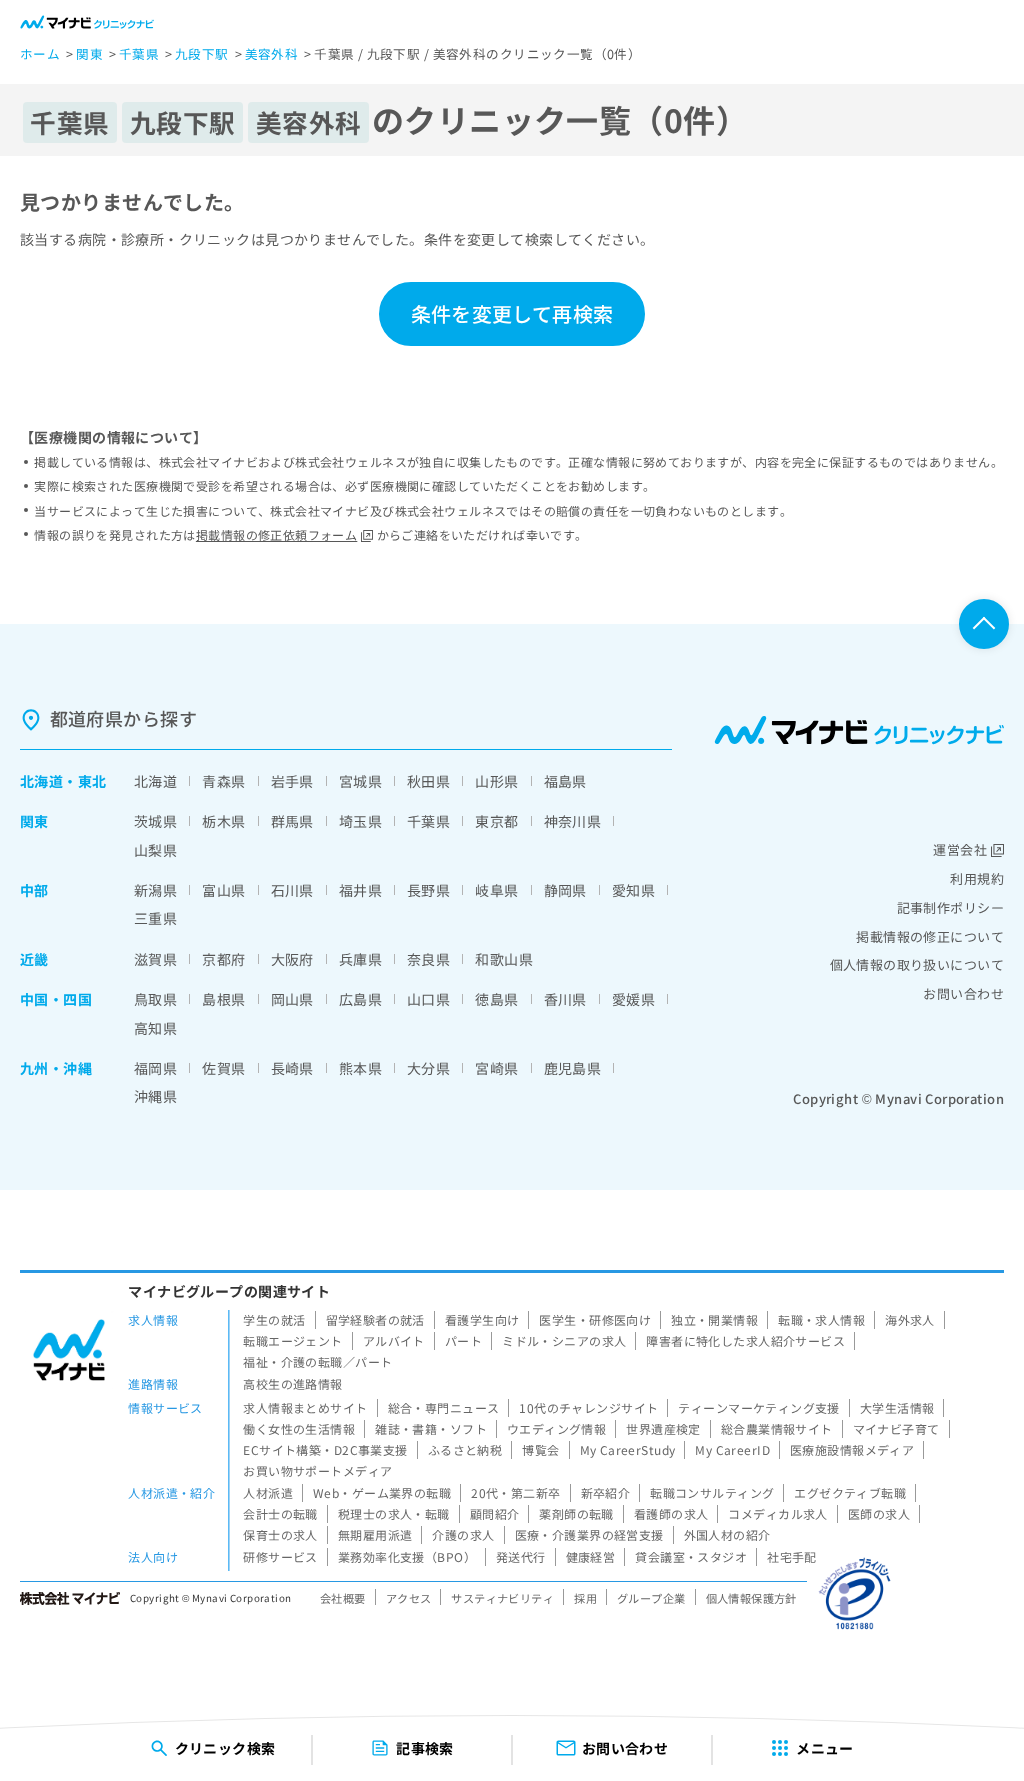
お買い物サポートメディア (317, 1470)
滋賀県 (155, 959)
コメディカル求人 (777, 1513)
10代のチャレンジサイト (588, 1407)
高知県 (155, 1028)
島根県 (223, 999)
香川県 (565, 999)
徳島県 (496, 999)
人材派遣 (268, 1492)
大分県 (428, 1068)
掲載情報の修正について (930, 936)
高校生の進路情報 (292, 1383)
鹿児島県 (573, 1068)
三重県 (155, 918)
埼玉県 (360, 821)
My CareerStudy (628, 1449)
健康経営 (591, 1556)
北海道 (41, 781)
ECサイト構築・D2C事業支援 (325, 1449)
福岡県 (155, 1068)
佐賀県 (223, 1068)
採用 (585, 1598)
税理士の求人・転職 (394, 1513)
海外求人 (910, 1319)
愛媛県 (633, 999)
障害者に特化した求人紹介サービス (745, 1340)
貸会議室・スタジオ (691, 1556)
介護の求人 (463, 1534)
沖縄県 (155, 1096)
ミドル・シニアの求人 (564, 1340)
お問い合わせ (963, 993)
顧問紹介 (495, 1513)
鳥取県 (155, 999)
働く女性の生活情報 (299, 1428)
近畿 (34, 959)
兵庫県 (360, 959)
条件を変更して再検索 (512, 313)
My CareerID (732, 1449)
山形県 (496, 781)
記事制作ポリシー (950, 907)
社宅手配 (792, 1556)
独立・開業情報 (714, 1319)
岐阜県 (496, 890)
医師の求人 (879, 1513)
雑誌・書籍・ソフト (431, 1428)
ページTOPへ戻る (984, 624)
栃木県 (223, 821)
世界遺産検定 (663, 1428)
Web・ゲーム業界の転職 (382, 1492)
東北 (92, 781)
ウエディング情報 (556, 1428)
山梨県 (155, 850)
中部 (34, 890)
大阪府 (292, 959)
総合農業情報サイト (777, 1428)
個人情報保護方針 (751, 1598)
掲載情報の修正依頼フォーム (276, 534)
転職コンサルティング (712, 1492)
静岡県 (565, 890)
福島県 (565, 781)
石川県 (292, 890)
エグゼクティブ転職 (850, 1492)
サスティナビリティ (502, 1598)
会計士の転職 (280, 1513)
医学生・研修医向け (595, 1319)
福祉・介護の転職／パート (317, 1361)
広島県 (360, 999)
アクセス (409, 1598)
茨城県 (155, 821)
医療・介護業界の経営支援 (589, 1534)
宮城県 (360, 781)
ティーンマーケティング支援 (758, 1407)
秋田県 (428, 781)
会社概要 (343, 1598)
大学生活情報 (897, 1407)
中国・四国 (56, 999)
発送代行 (521, 1556)
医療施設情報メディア (852, 1449)
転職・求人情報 (821, 1319)
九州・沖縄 (56, 1068)
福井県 (360, 890)
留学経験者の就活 (375, 1319)
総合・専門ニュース (444, 1407)
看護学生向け (482, 1319)
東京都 (496, 821)
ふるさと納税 (465, 1449)
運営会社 (960, 849)
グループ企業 (651, 1598)
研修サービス (280, 1556)
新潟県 (155, 890)
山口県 (428, 999)
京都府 (223, 959)
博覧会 (540, 1449)
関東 (34, 821)
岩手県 (292, 781)
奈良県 (428, 959)
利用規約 (977, 878)
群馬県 (292, 821)
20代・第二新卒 (515, 1492)
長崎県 (292, 1068)
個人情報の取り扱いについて (917, 964)
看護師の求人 (671, 1513)
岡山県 (292, 999)
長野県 (428, 890)
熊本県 (360, 1068)
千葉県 (428, 821)
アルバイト (394, 1340)
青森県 (223, 781)
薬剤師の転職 (576, 1513)
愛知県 (633, 890)
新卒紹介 (606, 1492)
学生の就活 (274, 1319)
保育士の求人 (280, 1534)
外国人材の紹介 (727, 1534)
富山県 (223, 890)
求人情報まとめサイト (305, 1407)
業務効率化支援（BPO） (407, 1556)
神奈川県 (573, 821)
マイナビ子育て (896, 1428)
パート (463, 1340)
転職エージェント (292, 1340)
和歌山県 (504, 959)
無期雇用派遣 (375, 1534)
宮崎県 (496, 1068)
